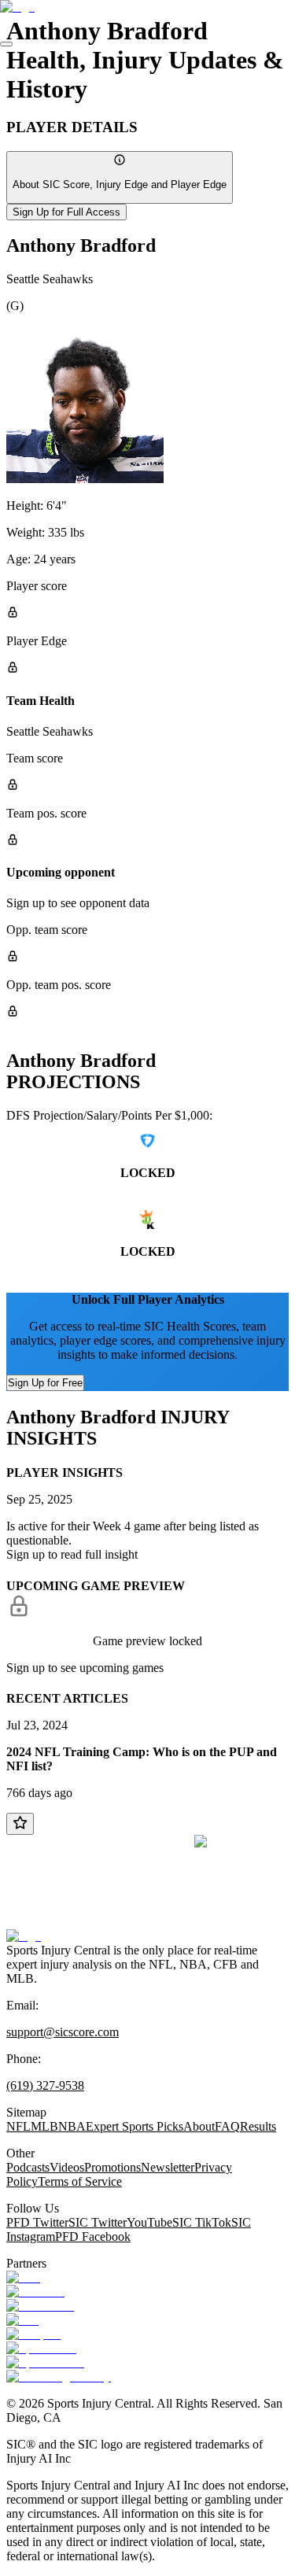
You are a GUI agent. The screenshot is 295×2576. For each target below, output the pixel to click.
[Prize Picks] (40, 2306)
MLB (44, 2126)
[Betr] (23, 2277)
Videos (67, 2167)
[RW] (22, 2320)
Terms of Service (80, 2181)
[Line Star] (35, 2292)
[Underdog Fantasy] (59, 2377)
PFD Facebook (93, 2236)
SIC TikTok (202, 2222)
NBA (72, 2126)
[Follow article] (20, 1824)
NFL (18, 2126)
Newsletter (168, 2167)
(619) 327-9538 (45, 2085)
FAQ (227, 2126)
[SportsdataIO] (45, 2362)
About (199, 2126)
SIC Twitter (98, 2222)
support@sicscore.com (63, 2032)
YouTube (149, 2222)
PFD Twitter (37, 2222)
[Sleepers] (33, 2334)
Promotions (112, 2167)
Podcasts (28, 2167)
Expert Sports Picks (135, 2126)
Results (258, 2126)
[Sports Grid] (41, 2348)
